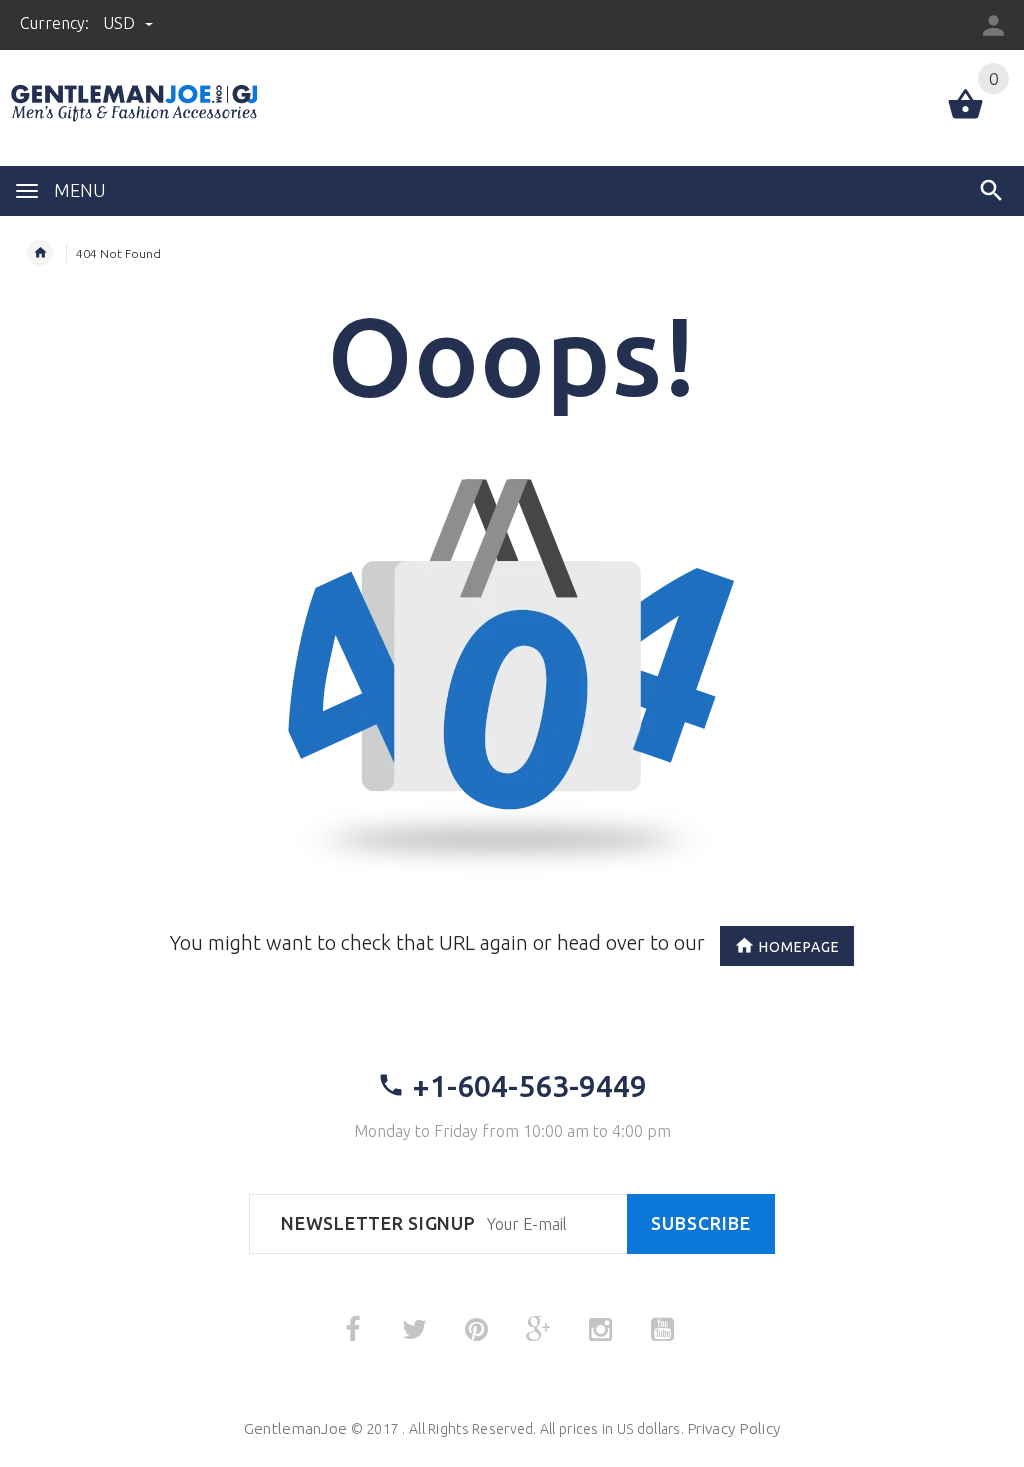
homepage (799, 947)
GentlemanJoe (295, 1428)
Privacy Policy (733, 1428)
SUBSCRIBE (701, 1223)
